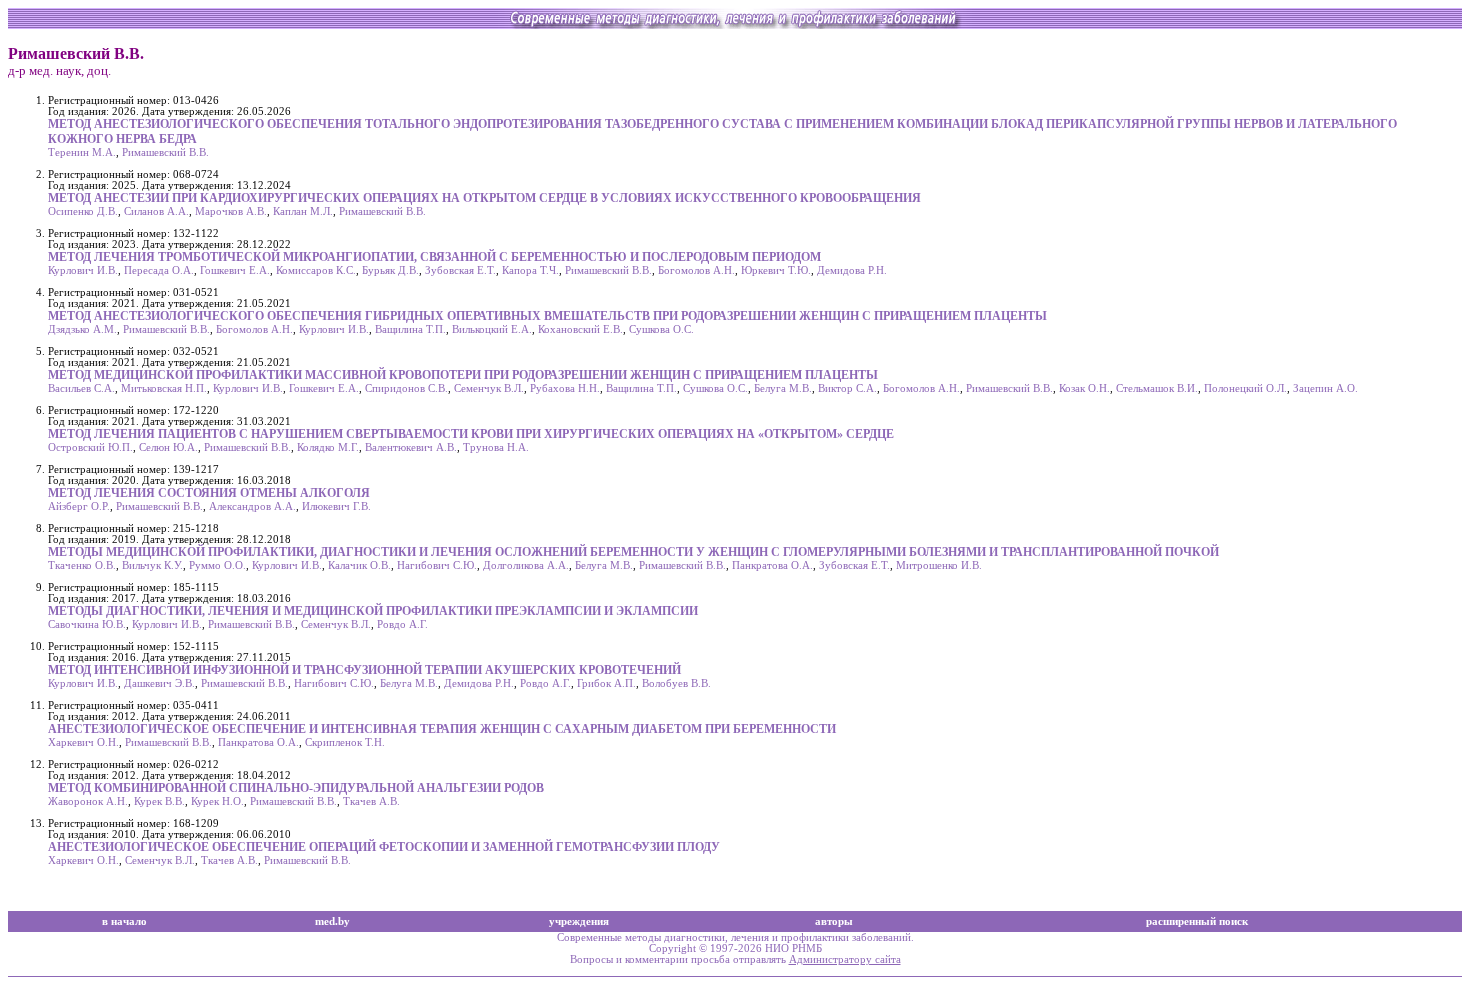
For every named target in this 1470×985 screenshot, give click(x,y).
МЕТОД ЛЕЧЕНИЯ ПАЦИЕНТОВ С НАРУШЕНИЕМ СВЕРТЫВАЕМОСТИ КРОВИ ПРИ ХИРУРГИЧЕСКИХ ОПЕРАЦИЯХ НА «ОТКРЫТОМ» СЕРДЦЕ (471, 434)
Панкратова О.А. (772, 565)
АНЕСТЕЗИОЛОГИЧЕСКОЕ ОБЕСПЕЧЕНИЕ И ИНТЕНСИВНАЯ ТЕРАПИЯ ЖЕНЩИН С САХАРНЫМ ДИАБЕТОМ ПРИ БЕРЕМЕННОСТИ (442, 729)
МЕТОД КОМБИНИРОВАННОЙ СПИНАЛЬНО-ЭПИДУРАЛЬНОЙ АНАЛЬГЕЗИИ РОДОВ (296, 788)
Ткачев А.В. (371, 801)
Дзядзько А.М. (82, 329)
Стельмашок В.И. (1157, 388)
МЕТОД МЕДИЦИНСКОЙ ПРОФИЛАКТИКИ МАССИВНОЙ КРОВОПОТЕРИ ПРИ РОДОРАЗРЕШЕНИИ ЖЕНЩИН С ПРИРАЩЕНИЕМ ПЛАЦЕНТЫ (463, 375)
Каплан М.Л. (303, 211)
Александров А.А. (252, 506)
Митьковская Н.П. (164, 388)
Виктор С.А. (847, 388)
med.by (332, 921)
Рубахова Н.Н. (565, 388)
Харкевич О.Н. (83, 742)
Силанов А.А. (156, 211)
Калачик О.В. (359, 565)
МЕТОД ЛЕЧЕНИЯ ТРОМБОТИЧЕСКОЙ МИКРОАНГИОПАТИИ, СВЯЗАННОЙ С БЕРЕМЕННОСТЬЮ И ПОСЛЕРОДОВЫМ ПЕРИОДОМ (434, 257)
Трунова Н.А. (496, 447)
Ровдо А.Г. (402, 624)
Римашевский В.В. (165, 152)
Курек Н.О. (217, 801)
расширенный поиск (1197, 921)
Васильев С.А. (81, 388)
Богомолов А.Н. (696, 270)
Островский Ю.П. (90, 447)
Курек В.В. (159, 801)
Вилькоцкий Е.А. (492, 329)
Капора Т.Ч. (530, 270)
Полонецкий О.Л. (1245, 388)
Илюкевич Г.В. (336, 506)
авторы (834, 921)
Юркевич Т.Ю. (776, 270)
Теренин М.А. (82, 152)
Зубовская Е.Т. (460, 270)
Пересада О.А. (159, 270)
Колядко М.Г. (328, 447)
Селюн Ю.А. (168, 447)
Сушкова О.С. (661, 329)
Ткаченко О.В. (82, 565)
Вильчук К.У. (152, 565)
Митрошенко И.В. (939, 565)
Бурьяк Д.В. (390, 270)
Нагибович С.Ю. (437, 565)
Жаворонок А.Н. (88, 801)
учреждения (579, 921)
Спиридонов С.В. (406, 388)
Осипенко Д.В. (83, 211)
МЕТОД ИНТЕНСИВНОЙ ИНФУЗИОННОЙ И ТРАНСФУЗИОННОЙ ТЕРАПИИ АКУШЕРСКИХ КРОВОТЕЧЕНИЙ (364, 670)
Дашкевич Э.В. (159, 683)
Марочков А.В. (231, 211)
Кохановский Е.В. (580, 329)
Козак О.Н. (1084, 388)
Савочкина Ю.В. (87, 624)
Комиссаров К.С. (316, 270)
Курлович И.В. (83, 270)
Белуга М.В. (783, 388)
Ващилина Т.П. (410, 329)
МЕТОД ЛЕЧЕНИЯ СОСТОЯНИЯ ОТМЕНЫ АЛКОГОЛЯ (209, 493)
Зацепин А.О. (1325, 388)
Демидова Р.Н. (852, 270)
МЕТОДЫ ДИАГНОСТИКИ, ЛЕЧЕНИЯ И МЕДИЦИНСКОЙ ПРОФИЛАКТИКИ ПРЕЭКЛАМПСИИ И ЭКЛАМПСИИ (373, 611)
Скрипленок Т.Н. (345, 742)
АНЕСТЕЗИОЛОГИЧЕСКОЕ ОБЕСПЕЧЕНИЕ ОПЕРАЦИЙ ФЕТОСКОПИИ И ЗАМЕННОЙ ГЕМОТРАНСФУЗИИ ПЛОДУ (384, 847)
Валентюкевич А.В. (411, 447)
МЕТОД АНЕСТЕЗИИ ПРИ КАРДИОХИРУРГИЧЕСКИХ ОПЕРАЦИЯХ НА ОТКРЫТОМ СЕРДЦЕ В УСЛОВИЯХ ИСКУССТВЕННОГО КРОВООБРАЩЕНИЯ (484, 198)
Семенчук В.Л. (489, 388)
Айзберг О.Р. (79, 506)
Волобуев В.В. (676, 683)
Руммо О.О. (217, 565)
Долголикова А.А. (526, 565)
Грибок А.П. (606, 683)
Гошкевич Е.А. (235, 270)
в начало (124, 921)
